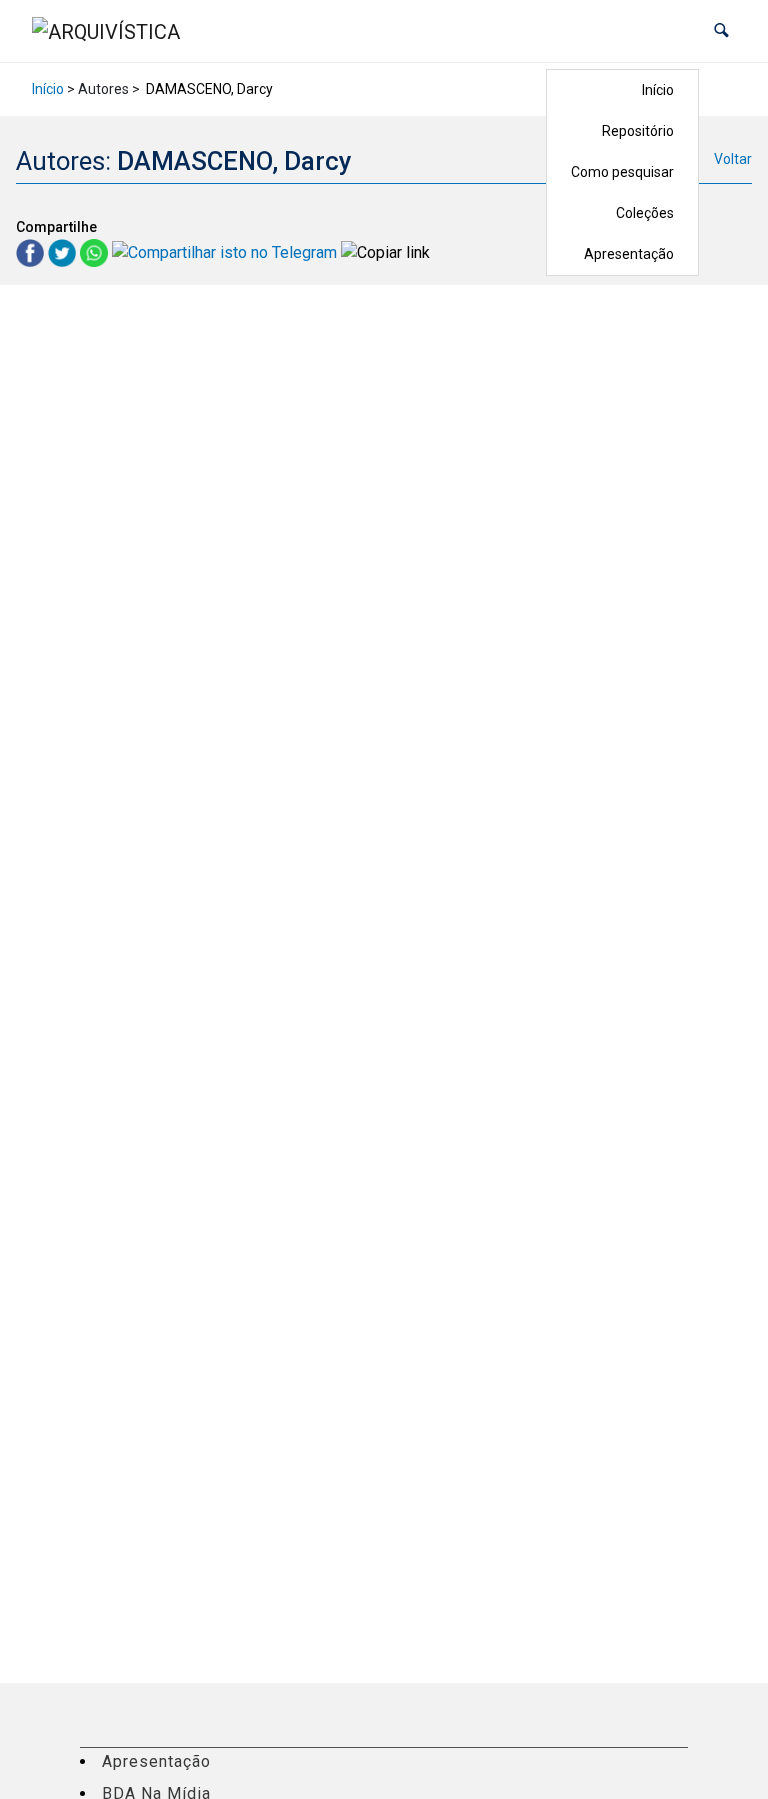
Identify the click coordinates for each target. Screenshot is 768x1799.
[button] (721, 30)
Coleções (645, 213)
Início (658, 90)
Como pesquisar (622, 172)
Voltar (733, 159)
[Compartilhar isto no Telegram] (226, 252)
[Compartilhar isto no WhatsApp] (96, 252)
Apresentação (629, 254)
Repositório (638, 131)
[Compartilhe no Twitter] (64, 252)
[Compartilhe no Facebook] (32, 252)
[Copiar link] (385, 253)
